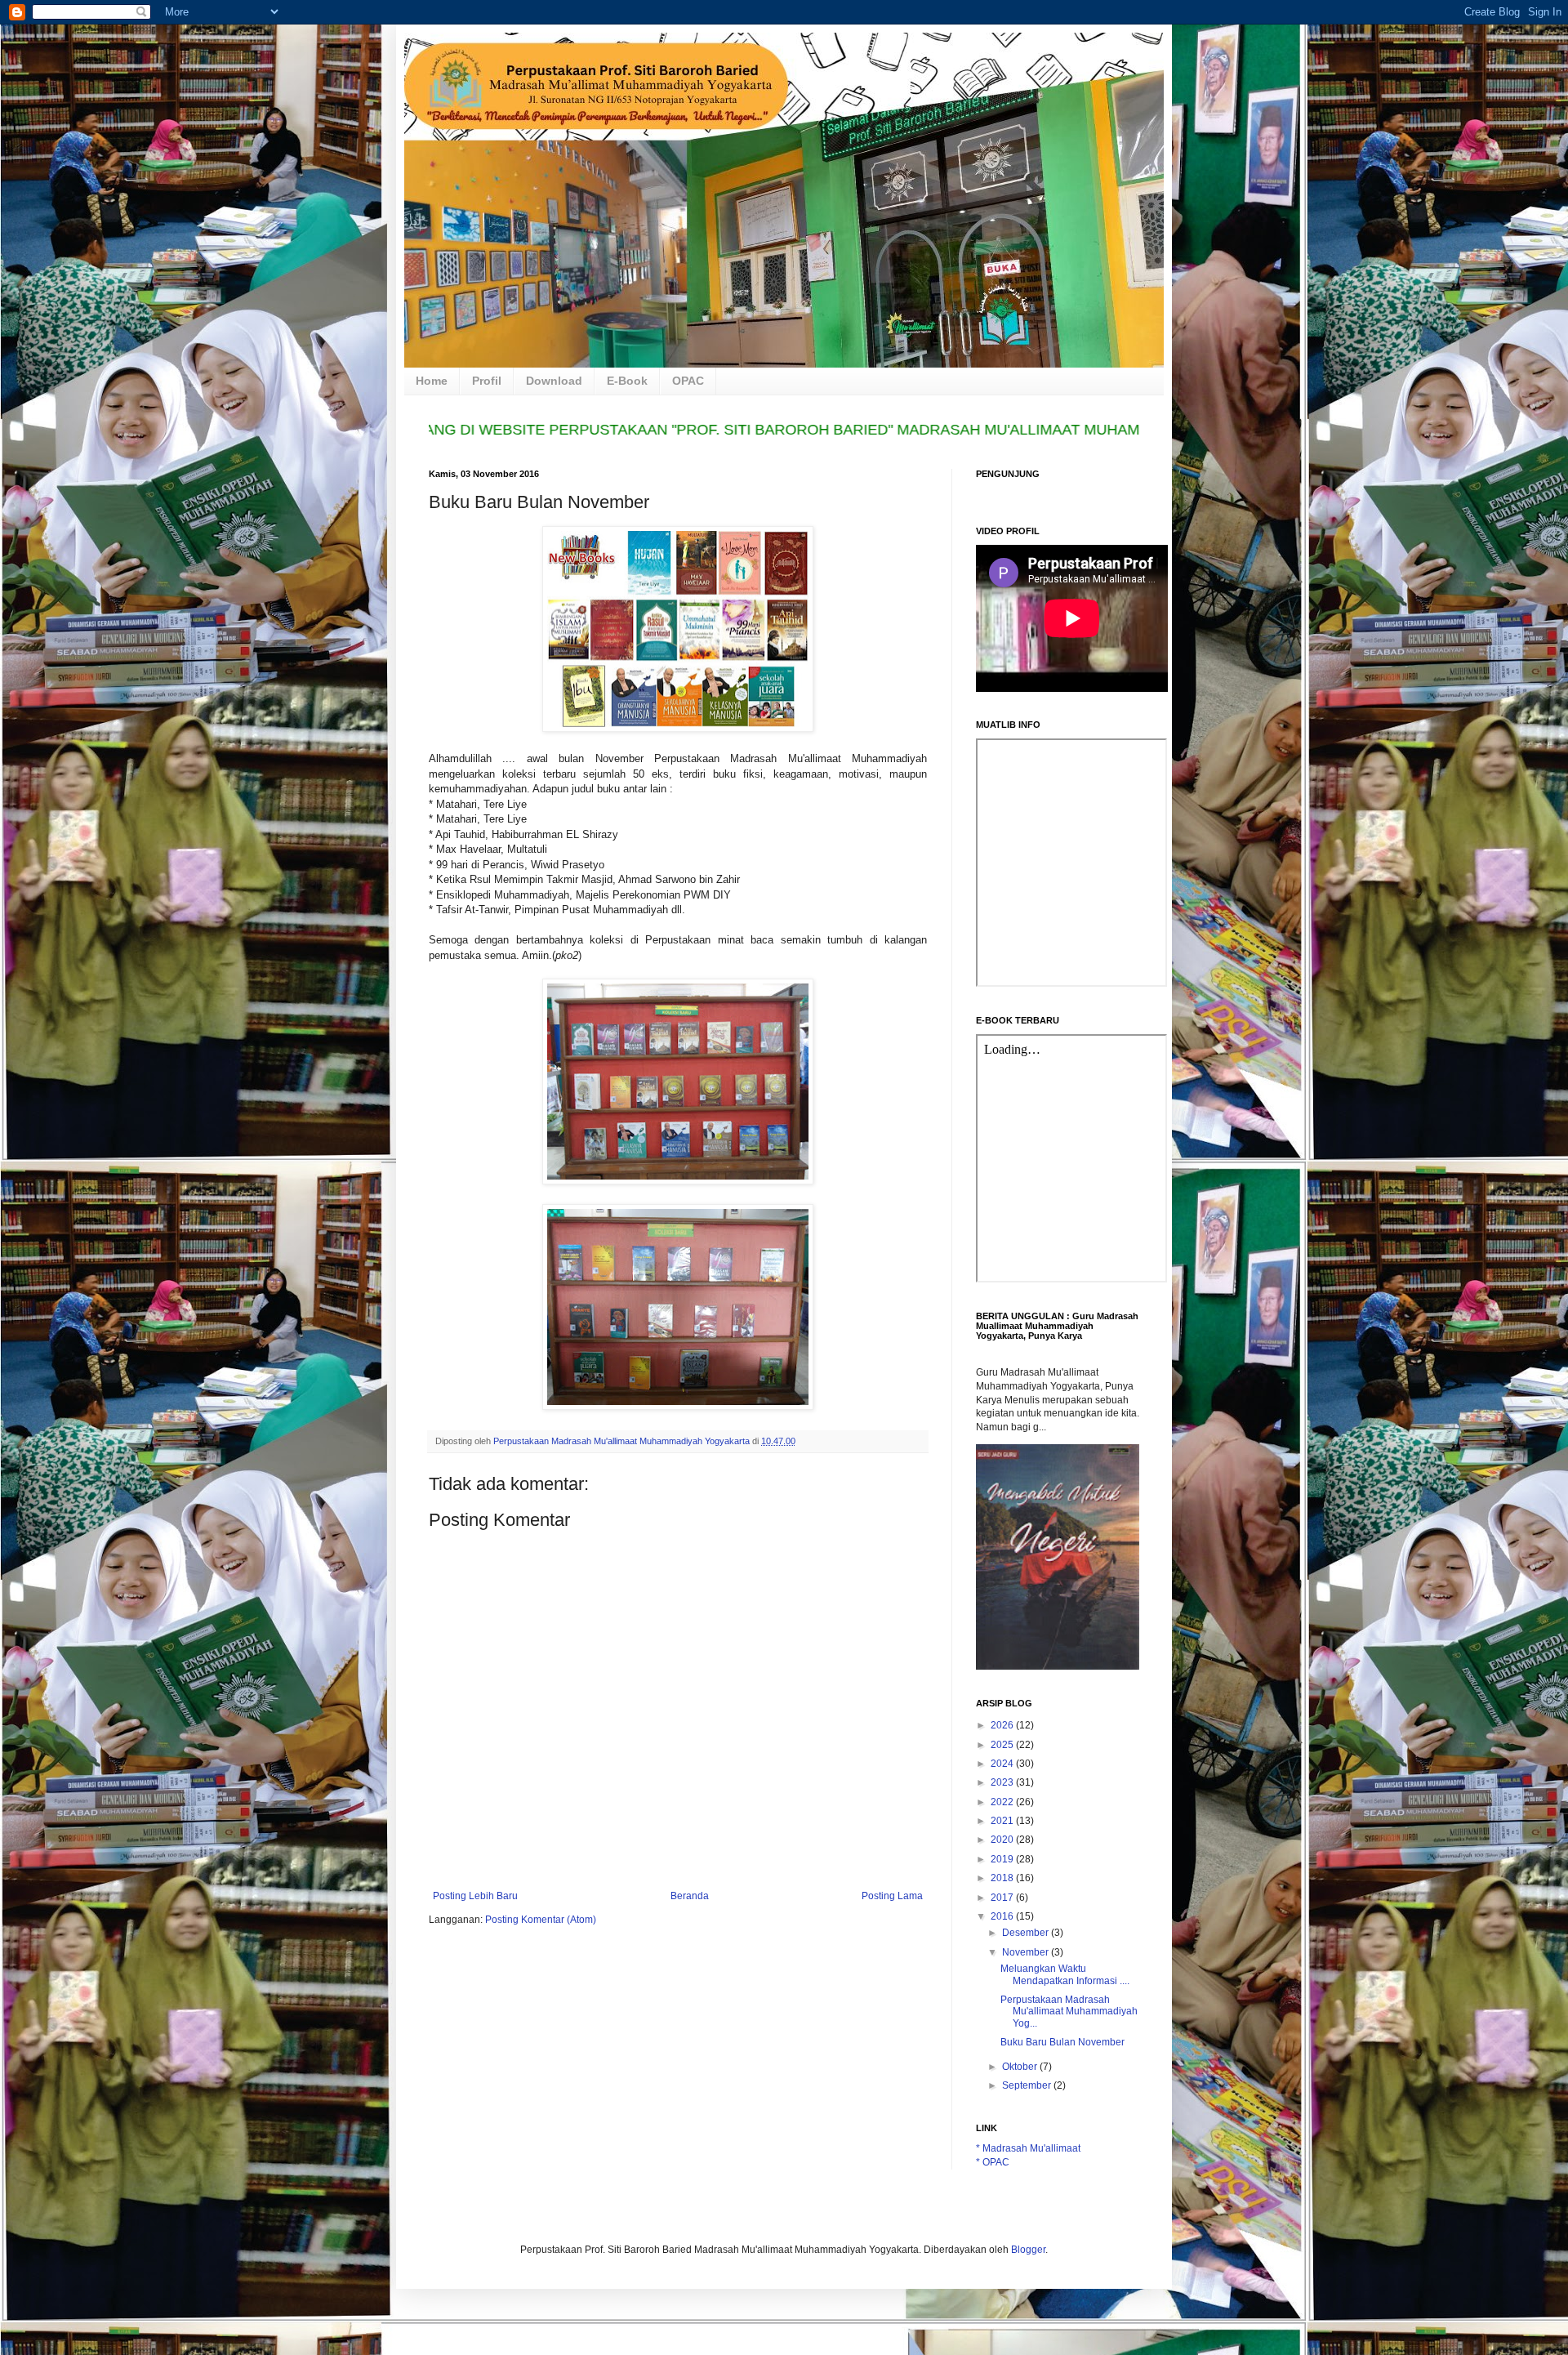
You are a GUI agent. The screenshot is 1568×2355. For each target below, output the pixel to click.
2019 (1003, 1859)
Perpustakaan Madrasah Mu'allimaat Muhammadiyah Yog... (1069, 2012)
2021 (1003, 1821)
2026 (1003, 1725)
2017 (1003, 1898)
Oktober (1021, 2067)
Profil (487, 381)
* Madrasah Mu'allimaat (1028, 2148)
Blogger (1028, 2250)
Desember (1027, 1933)
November (1027, 1952)
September (1028, 2085)
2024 (1003, 1764)
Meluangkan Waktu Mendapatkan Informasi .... (1065, 1974)
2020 (1003, 1840)
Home (432, 381)
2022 (1003, 1802)
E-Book (627, 381)
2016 (1003, 1916)
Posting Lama (892, 1896)
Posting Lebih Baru (475, 1896)
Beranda (690, 1896)
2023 (1003, 1782)
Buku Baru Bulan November (1062, 2042)
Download (554, 381)
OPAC (688, 381)
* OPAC (993, 2162)
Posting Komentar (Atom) (541, 1920)
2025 (1003, 1745)
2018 (1003, 1878)
